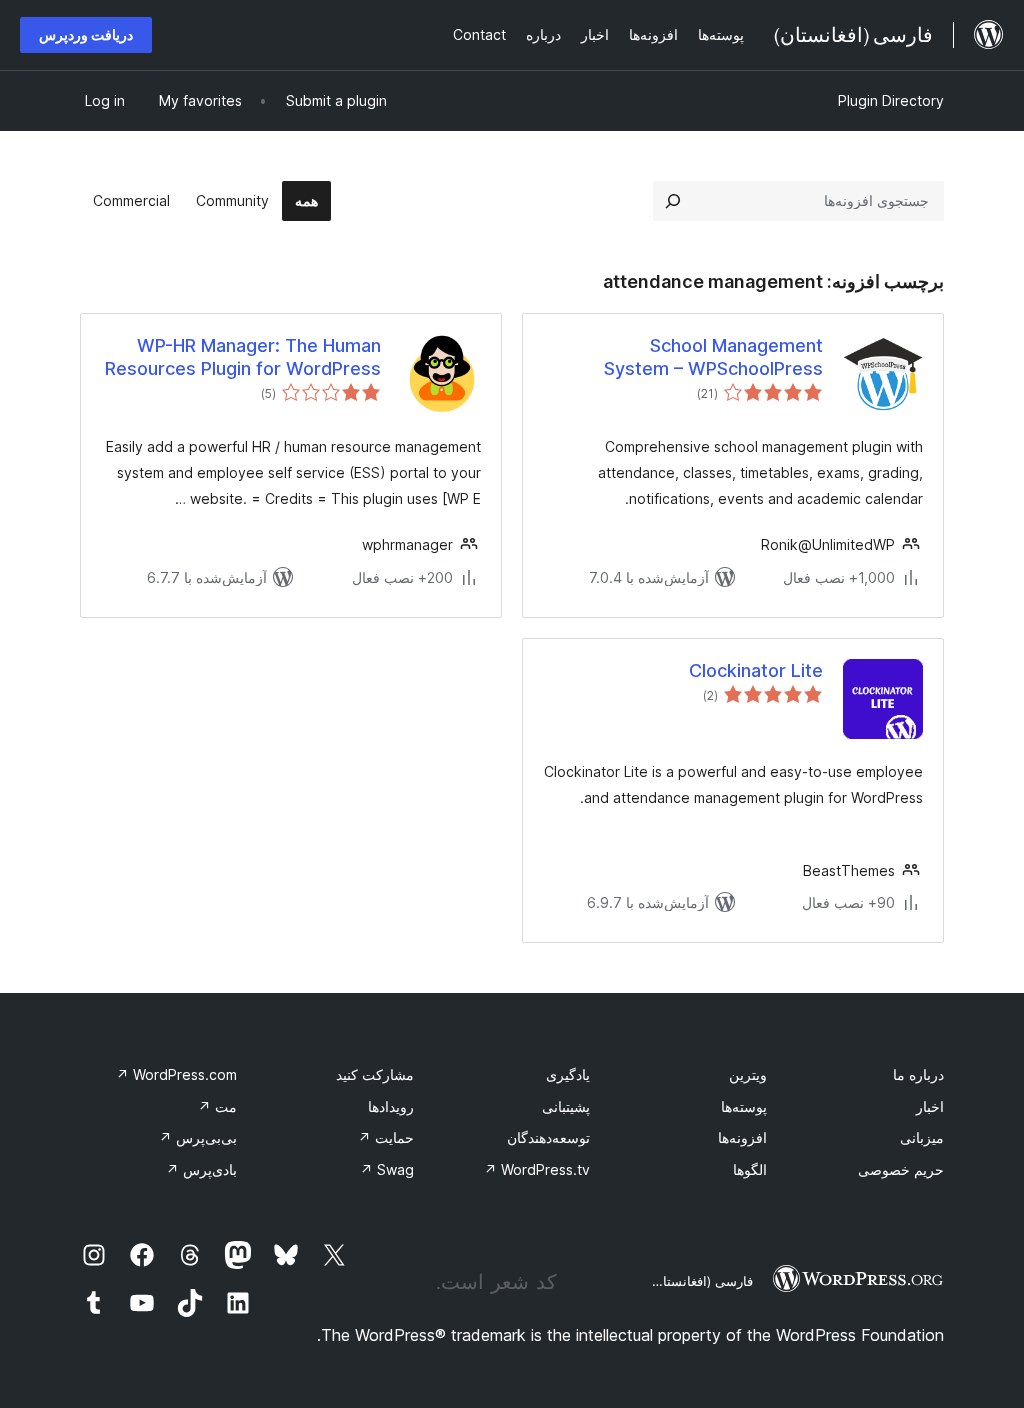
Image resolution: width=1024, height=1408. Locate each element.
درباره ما (918, 1074)
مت (217, 1106)
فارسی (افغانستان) (700, 1281)
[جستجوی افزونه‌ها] (673, 201)
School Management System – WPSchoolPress (713, 357)
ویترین (748, 1074)
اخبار (930, 1106)
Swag (387, 1169)
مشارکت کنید (375, 1074)
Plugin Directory (891, 100)
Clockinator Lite (756, 670)
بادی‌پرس (201, 1169)
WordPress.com (176, 1074)
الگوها (750, 1169)
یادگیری (568, 1074)
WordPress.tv (537, 1169)
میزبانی (922, 1137)
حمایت (386, 1137)
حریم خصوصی (901, 1169)
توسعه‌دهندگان (548, 1137)
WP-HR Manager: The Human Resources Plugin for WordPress (243, 357)
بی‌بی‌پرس (198, 1137)
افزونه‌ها (742, 1137)
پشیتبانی (566, 1106)
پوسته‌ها (744, 1106)
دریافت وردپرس (86, 34)
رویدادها (391, 1106)
